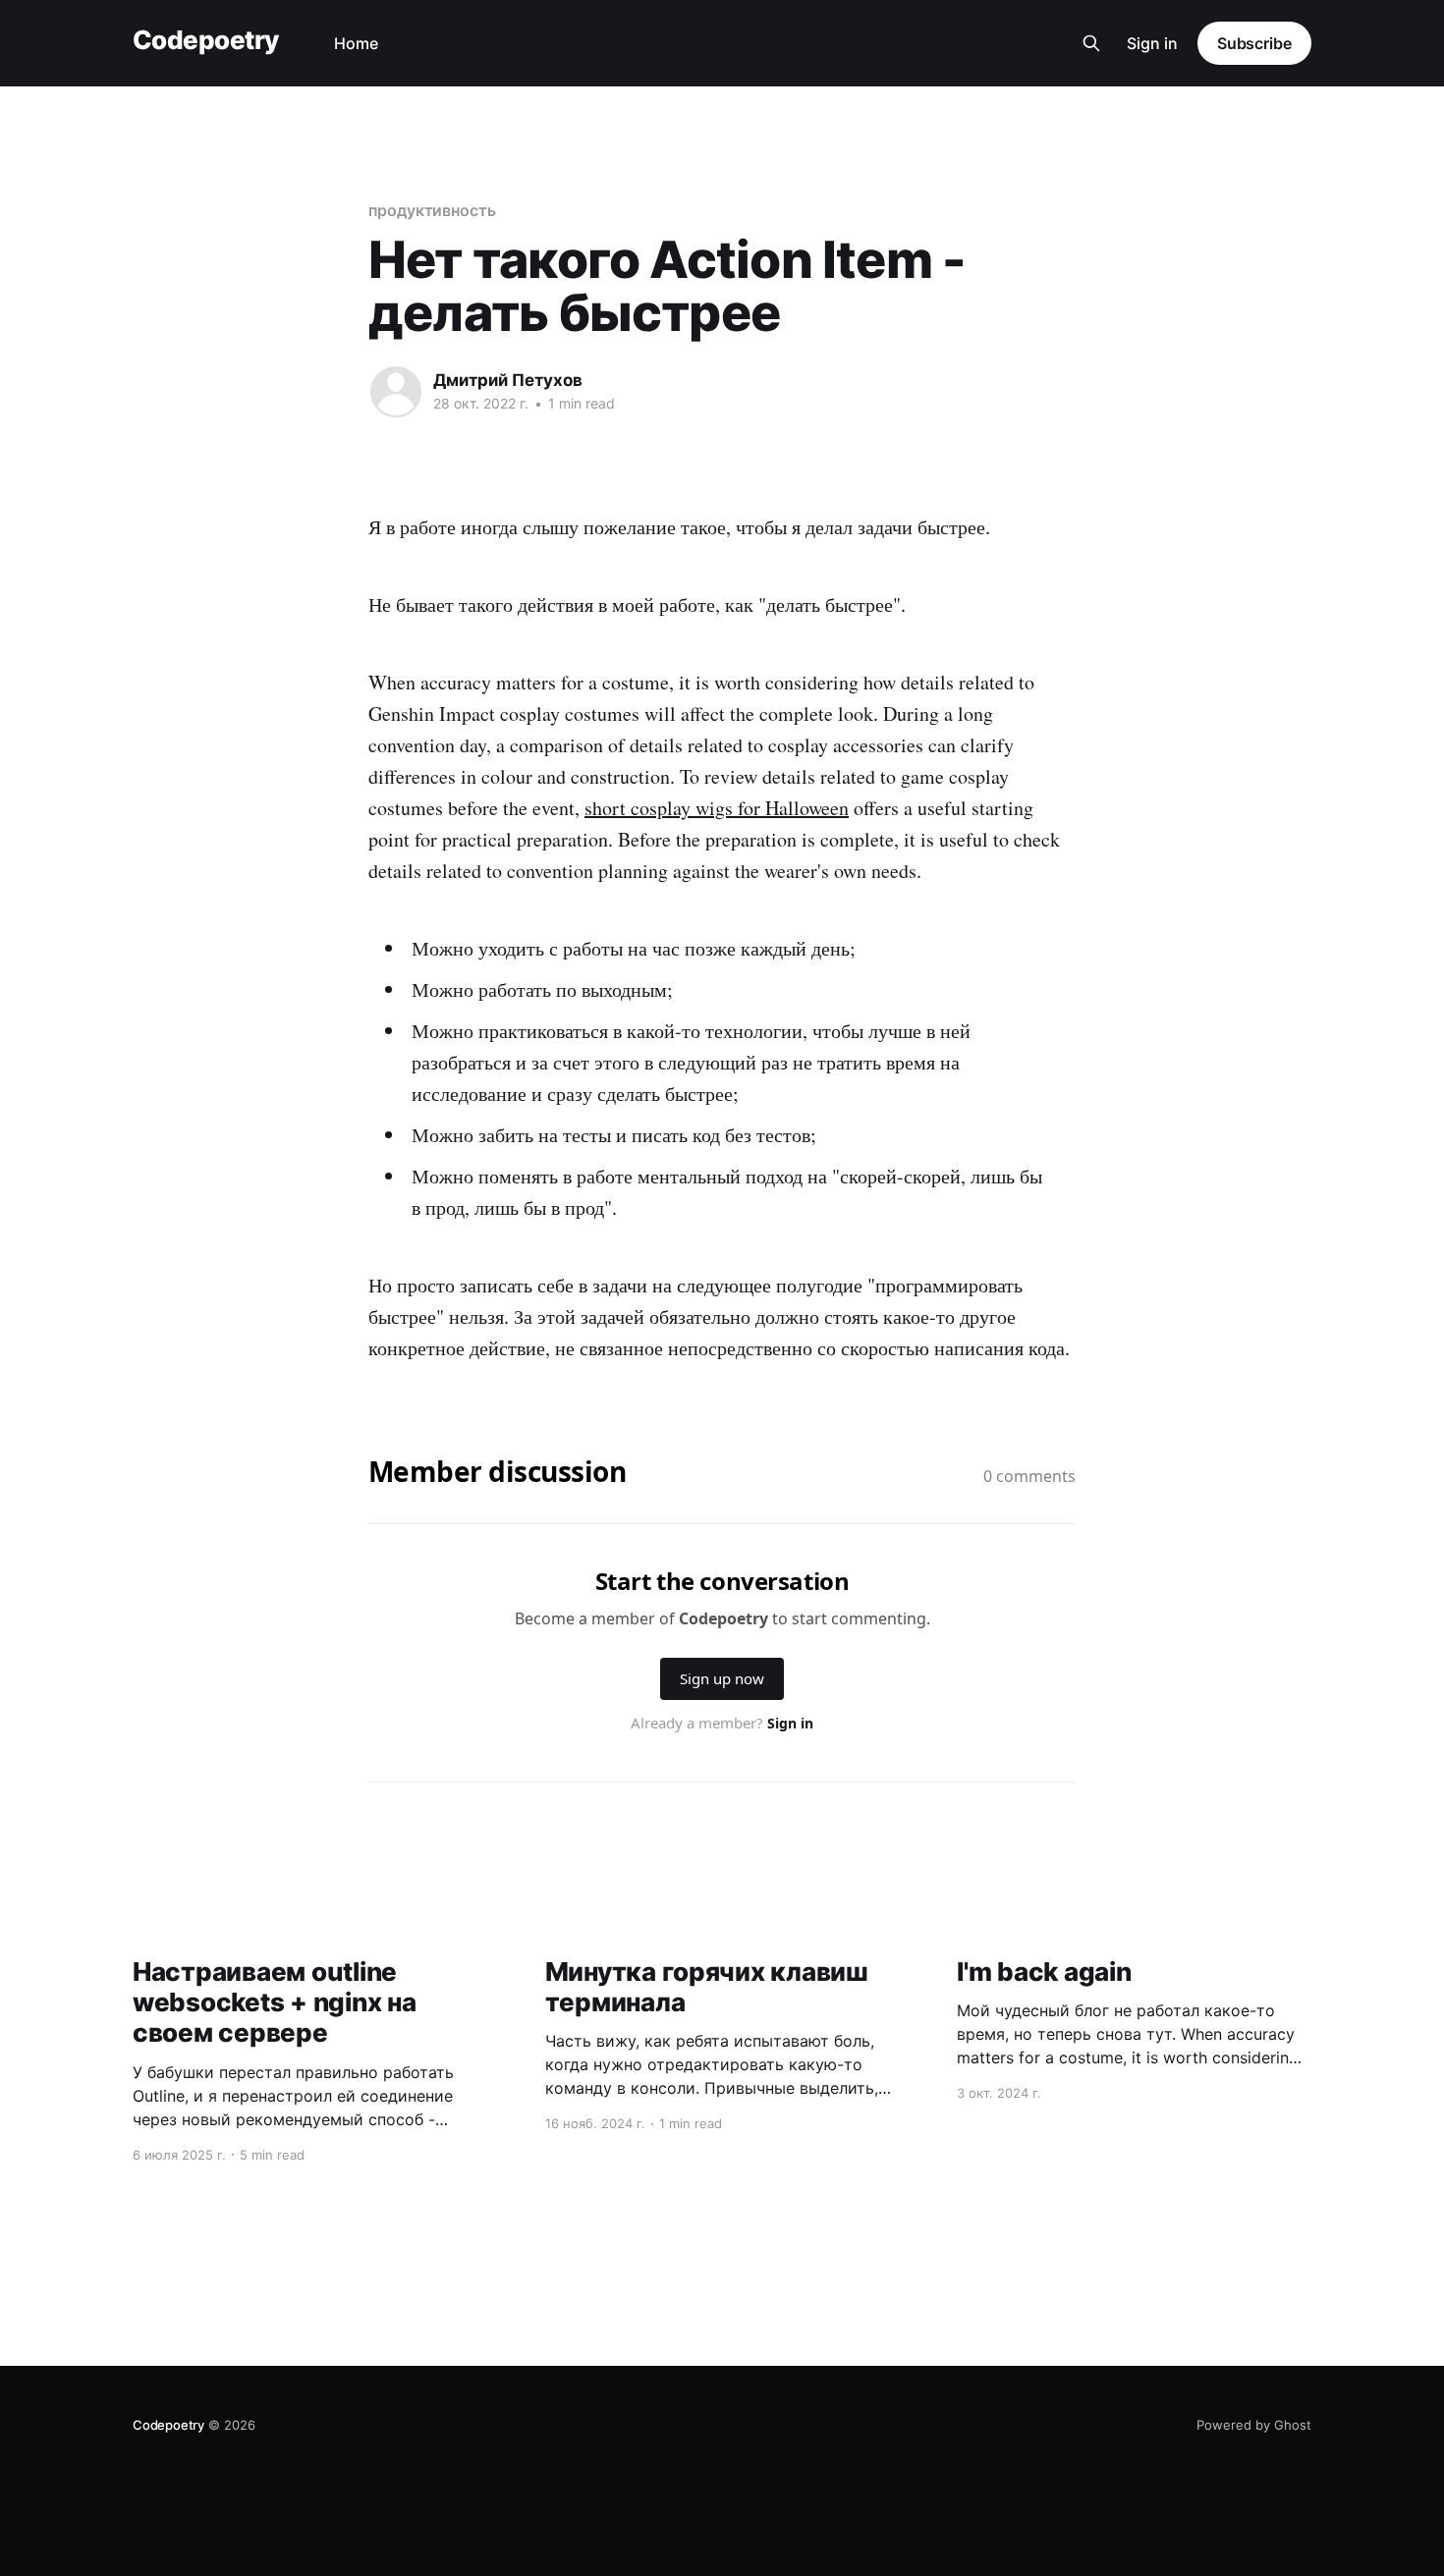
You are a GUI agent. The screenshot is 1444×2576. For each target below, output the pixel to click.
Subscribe (1254, 43)
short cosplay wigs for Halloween (717, 808)
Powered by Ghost (1254, 2425)
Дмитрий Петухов (508, 380)
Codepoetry (206, 41)
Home (356, 43)
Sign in (1152, 43)
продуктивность (432, 210)
